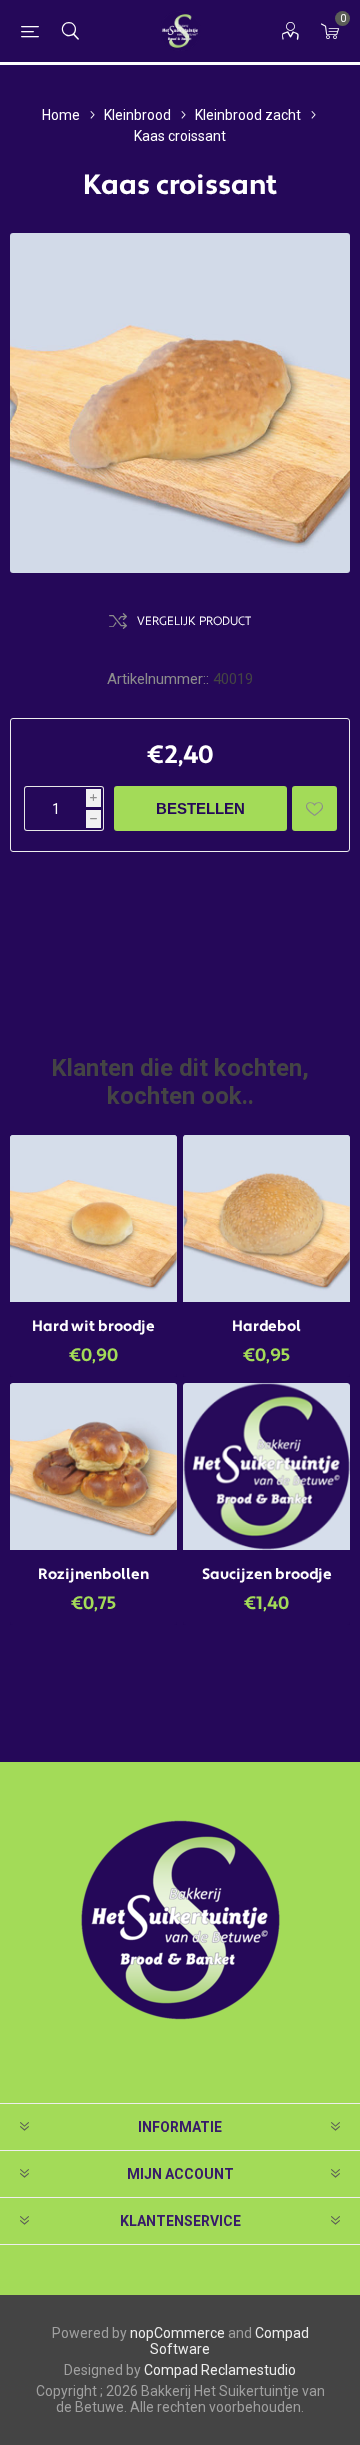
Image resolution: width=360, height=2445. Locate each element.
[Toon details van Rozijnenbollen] (93, 1466)
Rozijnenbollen (93, 1574)
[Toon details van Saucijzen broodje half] (266, 1466)
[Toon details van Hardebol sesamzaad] (266, 1218)
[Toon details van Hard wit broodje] (93, 1218)
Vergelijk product (194, 621)
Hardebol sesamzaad (267, 1336)
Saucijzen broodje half (267, 1584)
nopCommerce (177, 2333)
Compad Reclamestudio (220, 2370)
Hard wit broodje (93, 1326)
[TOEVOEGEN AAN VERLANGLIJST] (314, 808)
